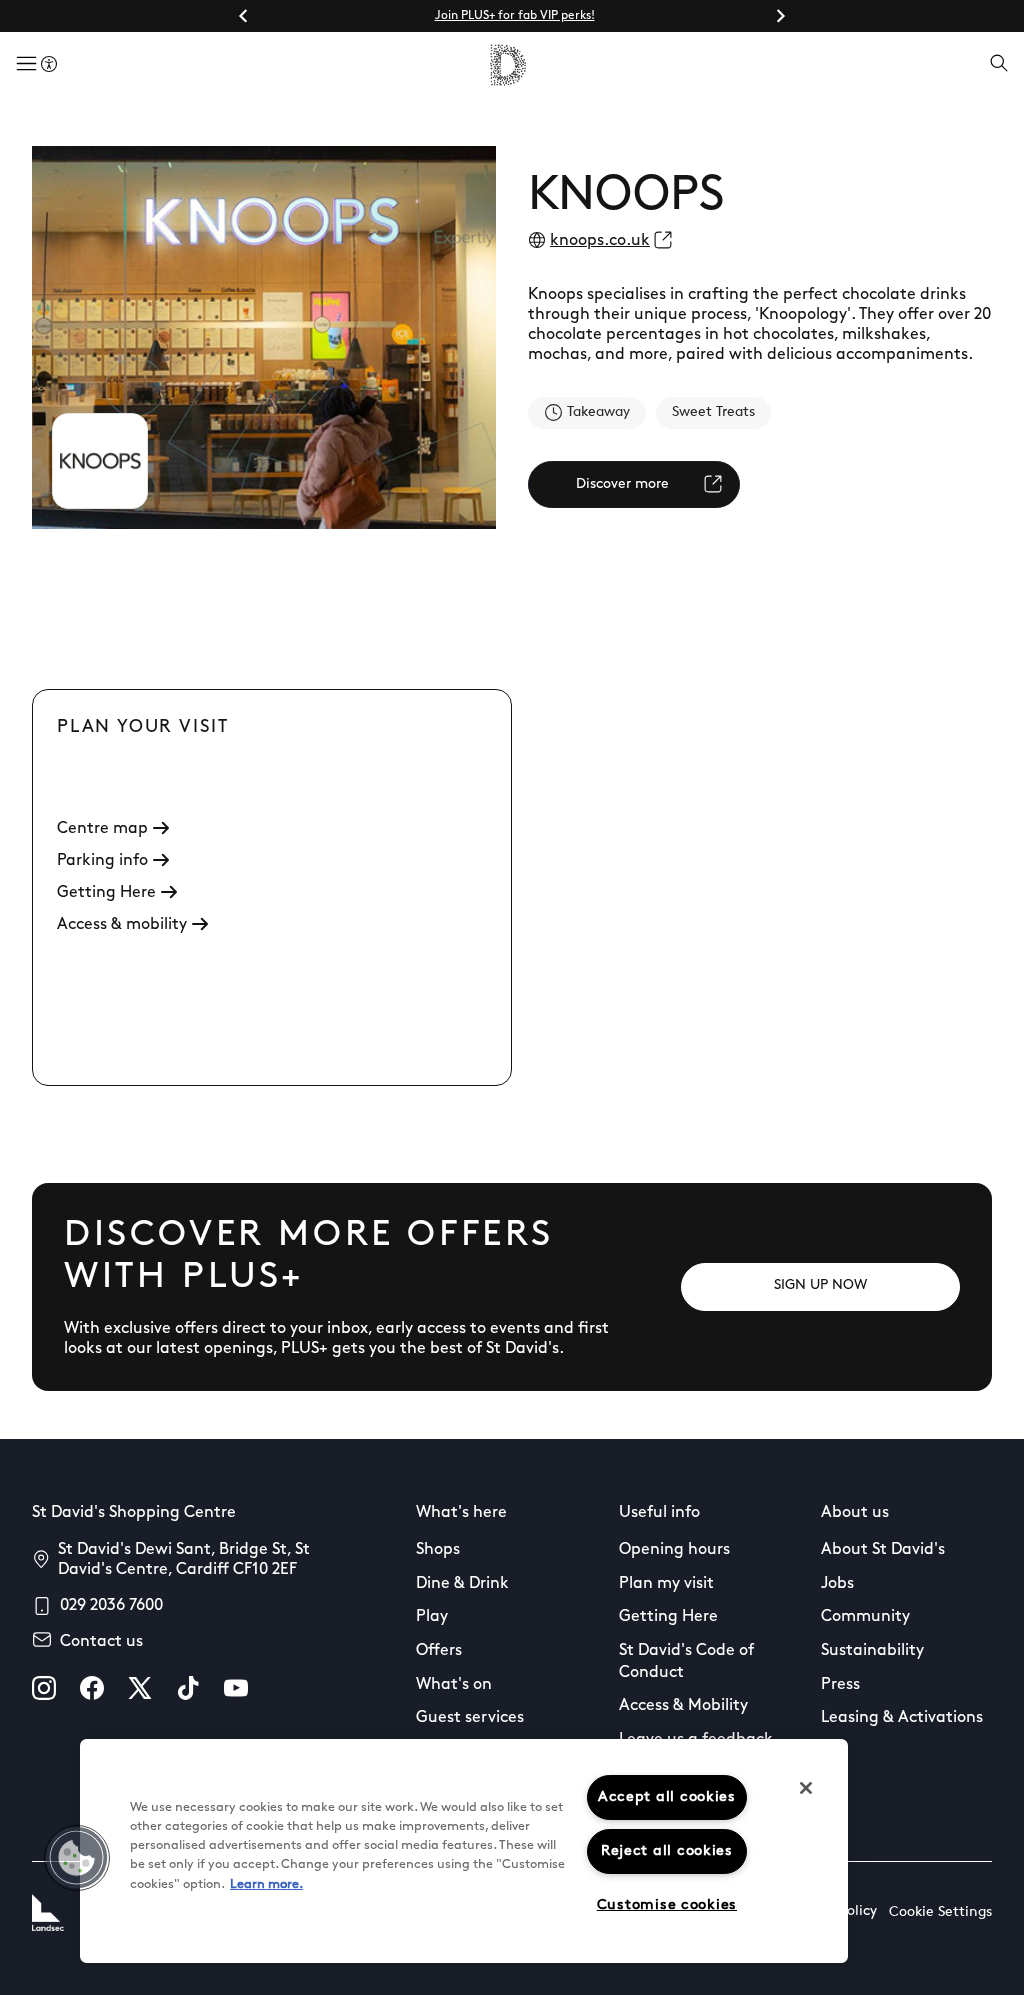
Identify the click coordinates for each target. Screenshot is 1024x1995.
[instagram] (44, 1688)
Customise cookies (667, 1905)
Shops (438, 1550)
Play (432, 1617)
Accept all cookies (667, 1797)
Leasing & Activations (902, 1718)
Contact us (101, 1642)
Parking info (102, 861)
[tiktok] (188, 1688)
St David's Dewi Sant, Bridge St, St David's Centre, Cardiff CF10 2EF (184, 1560)
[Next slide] (780, 16)
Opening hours (674, 1550)
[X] (140, 1688)
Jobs (837, 1584)
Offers (439, 1651)
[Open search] (999, 65)
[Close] (806, 1788)
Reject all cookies (667, 1851)
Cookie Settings (940, 1912)
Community (865, 1617)
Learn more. (266, 1884)
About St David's (883, 1550)
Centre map (102, 829)
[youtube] (236, 1688)
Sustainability (872, 1651)
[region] (464, 1851)
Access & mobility (122, 925)
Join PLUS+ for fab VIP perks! (515, 16)
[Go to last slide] (244, 16)
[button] (77, 1858)
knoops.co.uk (600, 241)
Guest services (470, 1718)
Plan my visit (666, 1584)
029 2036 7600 (111, 1606)
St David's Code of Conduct (686, 1662)
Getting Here (106, 893)
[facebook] (92, 1688)
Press (840, 1685)
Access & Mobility (683, 1706)
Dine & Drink (462, 1584)
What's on (454, 1685)
